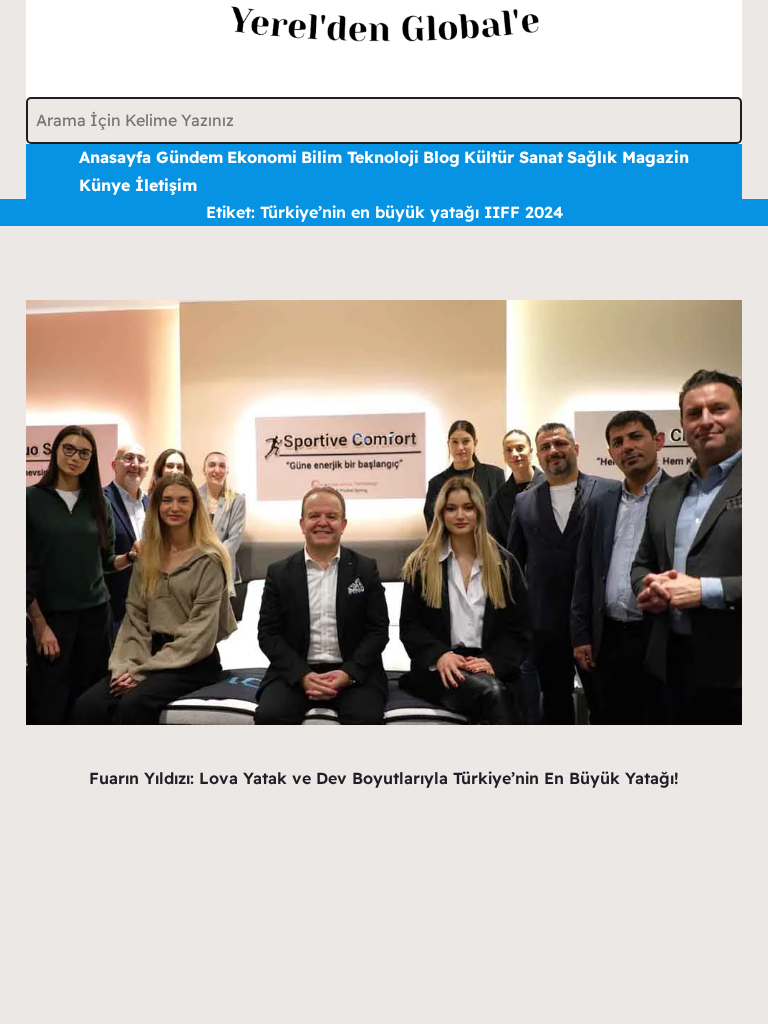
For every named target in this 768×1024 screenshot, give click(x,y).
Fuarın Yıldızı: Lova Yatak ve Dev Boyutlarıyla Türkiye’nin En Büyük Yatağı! (384, 778)
